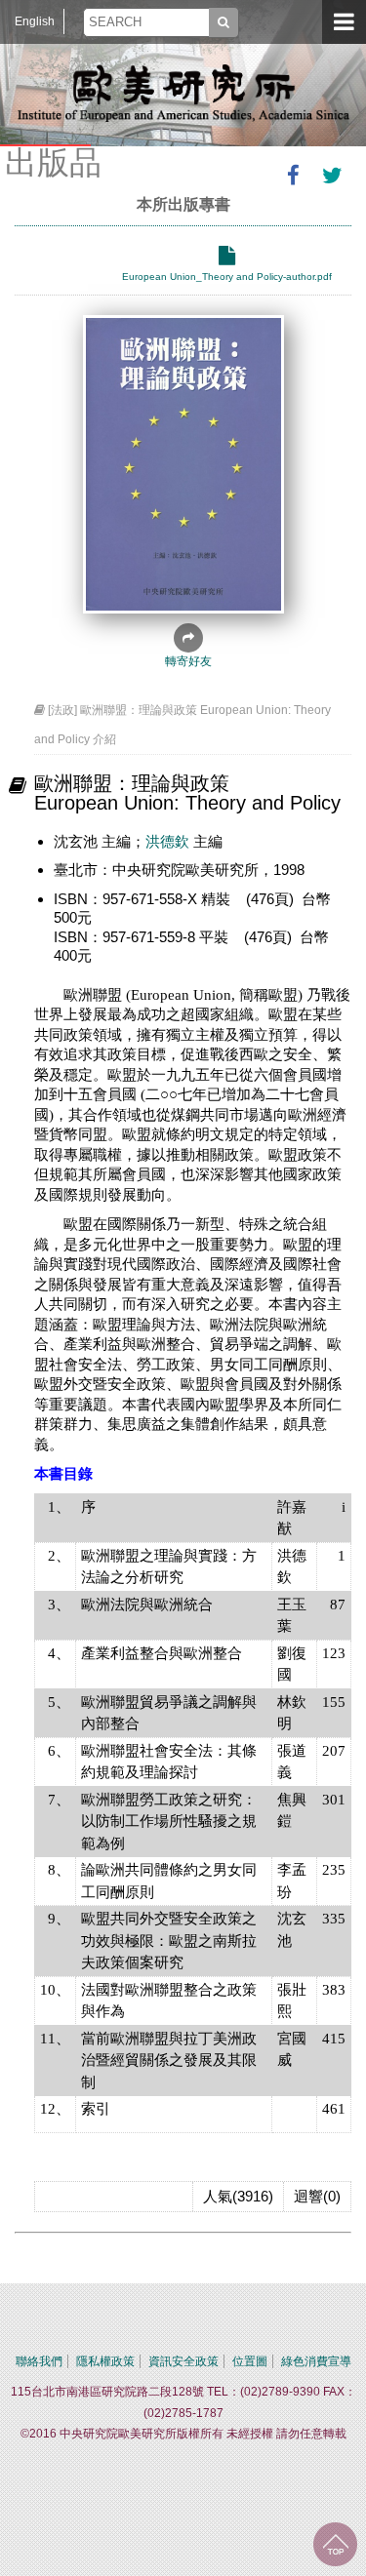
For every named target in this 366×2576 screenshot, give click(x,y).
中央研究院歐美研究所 (183, 93)
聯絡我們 (39, 2361)
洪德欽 (167, 841)
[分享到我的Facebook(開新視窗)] (293, 176)
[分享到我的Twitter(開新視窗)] (332, 176)
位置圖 (250, 2361)
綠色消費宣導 (316, 2361)
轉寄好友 (188, 661)
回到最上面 (335, 2544)
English (35, 21)
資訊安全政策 (183, 2361)
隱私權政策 (105, 2361)
